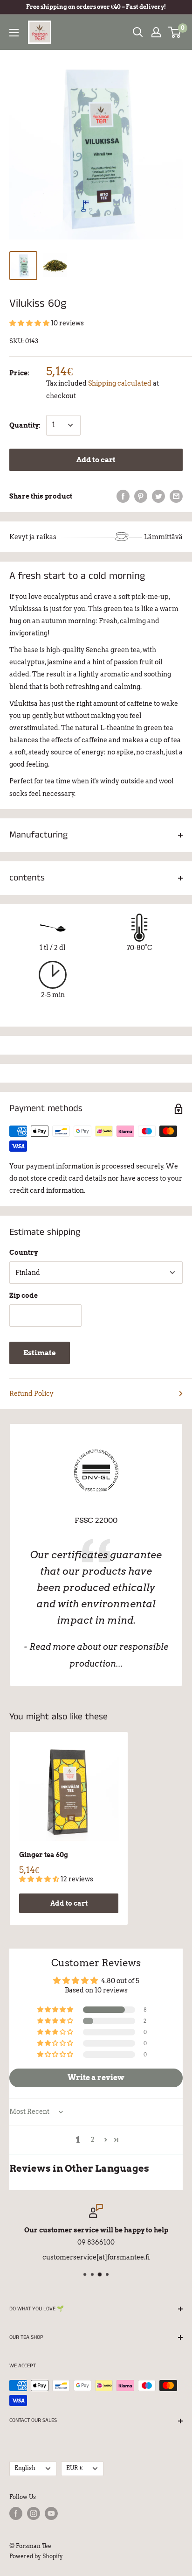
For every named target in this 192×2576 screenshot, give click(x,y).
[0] (175, 32)
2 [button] (93, 2140)
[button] (30, 323)
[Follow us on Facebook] (16, 2513)
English (25, 2468)
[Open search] (138, 32)
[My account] (156, 32)
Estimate (40, 1353)
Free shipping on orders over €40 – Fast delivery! (96, 7)
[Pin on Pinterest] (141, 496)
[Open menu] (14, 33)
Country (24, 1253)
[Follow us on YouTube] (51, 2513)
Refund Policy (31, 1394)
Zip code (24, 1295)
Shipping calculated (120, 383)
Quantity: (25, 425)
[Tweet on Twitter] (158, 496)
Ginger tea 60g (44, 1855)
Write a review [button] (96, 2078)
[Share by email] (176, 496)
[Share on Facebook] (123, 496)
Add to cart (96, 460)
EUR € (74, 2468)
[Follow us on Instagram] (34, 2513)
